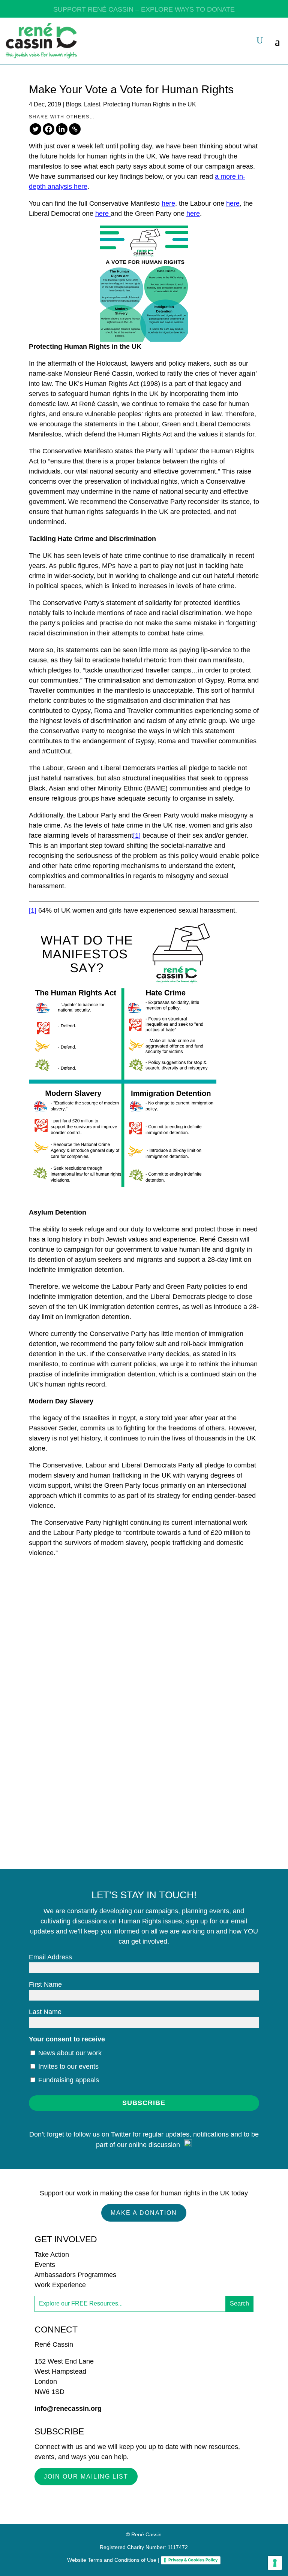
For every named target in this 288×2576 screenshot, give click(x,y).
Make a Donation (144, 2213)
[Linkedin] (62, 129)
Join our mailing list (86, 2477)
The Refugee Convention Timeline (94, 1669)
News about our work (69, 2053)
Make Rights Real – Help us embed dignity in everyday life (131, 1572)
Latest (92, 104)
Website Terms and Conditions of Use (112, 2560)
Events (45, 2265)
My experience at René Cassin (89, 1767)
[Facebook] (49, 129)
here (168, 203)
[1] (137, 835)
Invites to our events (67, 2066)
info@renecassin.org (68, 2409)
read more (61, 1624)
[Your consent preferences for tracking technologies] (275, 2563)
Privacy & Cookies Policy (193, 2560)
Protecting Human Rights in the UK (150, 104)
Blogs (73, 104)
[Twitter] (35, 129)
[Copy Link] (75, 129)
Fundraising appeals (68, 2080)
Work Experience (60, 2285)
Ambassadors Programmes (75, 2275)
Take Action (52, 2255)
